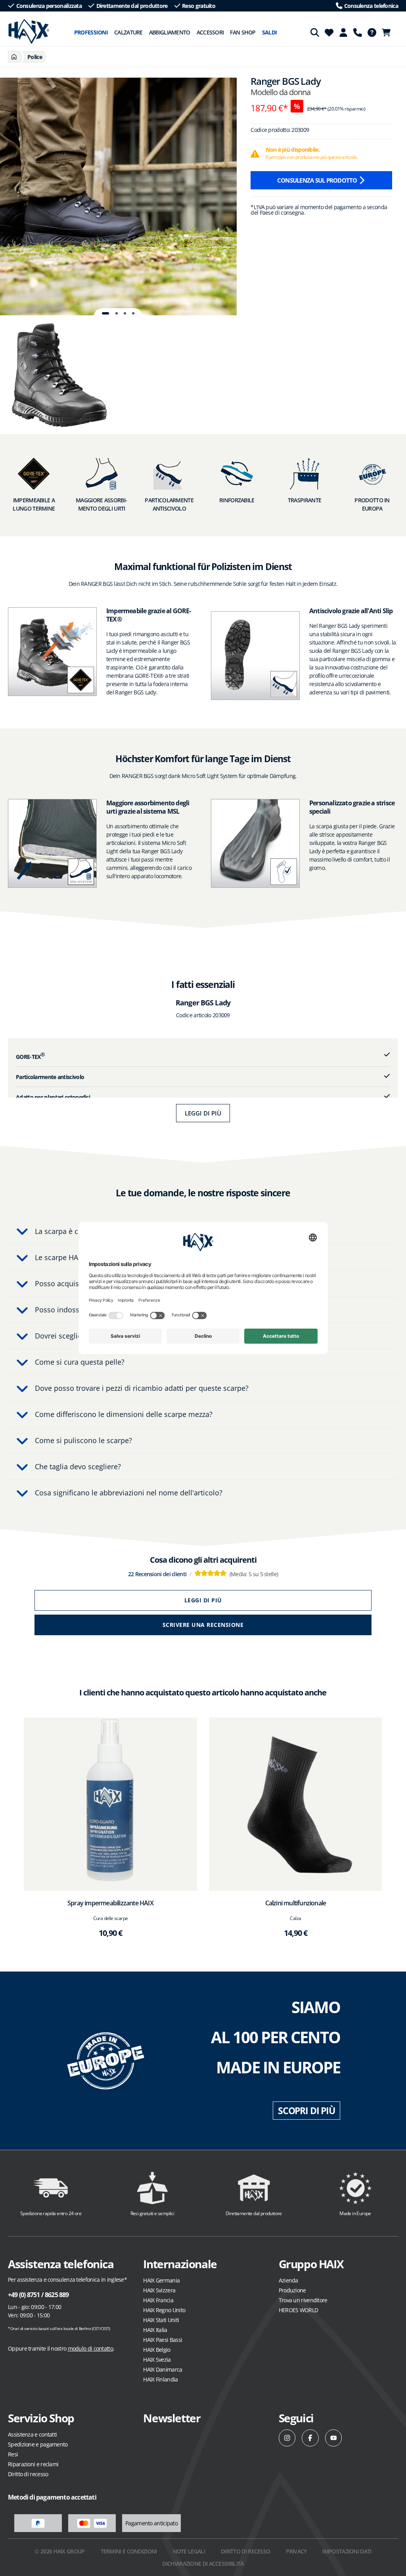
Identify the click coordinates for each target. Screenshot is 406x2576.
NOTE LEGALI (189, 2551)
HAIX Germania (161, 2280)
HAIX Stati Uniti (161, 2320)
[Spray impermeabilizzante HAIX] (110, 1804)
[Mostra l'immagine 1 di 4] (105, 313)
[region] (118, 196)
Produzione (292, 2290)
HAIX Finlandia (160, 2379)
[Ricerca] (315, 32)
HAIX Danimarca (163, 2369)
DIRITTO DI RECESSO (245, 2551)
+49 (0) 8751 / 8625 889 (38, 2295)
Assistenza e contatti (32, 2434)
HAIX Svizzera (159, 2290)
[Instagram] (287, 2438)
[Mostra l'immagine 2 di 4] (117, 313)
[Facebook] (310, 2438)
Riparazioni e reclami (33, 2464)
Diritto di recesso (28, 2474)
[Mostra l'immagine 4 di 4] (133, 313)
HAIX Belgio (157, 2350)
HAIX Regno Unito (164, 2310)
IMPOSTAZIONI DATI (347, 2551)
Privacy (296, 2551)
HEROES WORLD (299, 2310)
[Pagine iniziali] (14, 57)
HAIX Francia (158, 2300)
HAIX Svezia (157, 2360)
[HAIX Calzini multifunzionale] (296, 1804)
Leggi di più (203, 1113)
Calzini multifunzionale (296, 1903)
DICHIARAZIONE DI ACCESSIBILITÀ (203, 2564)
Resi (13, 2454)
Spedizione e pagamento (38, 2444)
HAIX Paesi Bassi (163, 2340)
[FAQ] (372, 32)
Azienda (288, 2280)
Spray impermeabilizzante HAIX (110, 1903)
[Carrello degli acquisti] (389, 32)
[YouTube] (334, 2438)
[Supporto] (358, 32)
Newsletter (172, 2418)
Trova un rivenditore (303, 2300)
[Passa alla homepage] (29, 32)
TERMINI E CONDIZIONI (129, 2551)
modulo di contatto (90, 2348)
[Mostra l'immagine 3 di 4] (125, 313)
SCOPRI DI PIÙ (306, 2111)
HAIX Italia (155, 2330)
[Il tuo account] (343, 32)
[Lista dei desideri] (329, 32)
